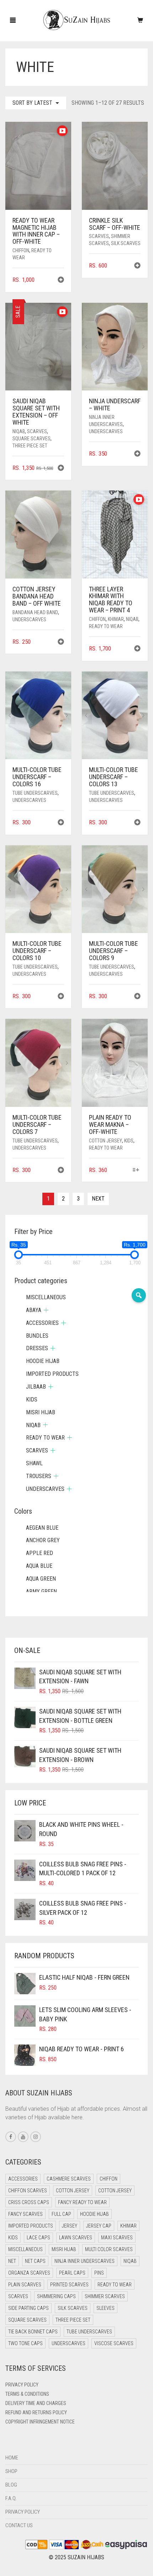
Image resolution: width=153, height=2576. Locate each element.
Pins (99, 2273)
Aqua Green (41, 1579)
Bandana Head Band (35, 612)
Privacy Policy (22, 2385)
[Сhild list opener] (46, 1310)
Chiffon (21, 250)
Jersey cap (99, 2226)
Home (12, 2458)
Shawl (34, 1463)
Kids (129, 1141)
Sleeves (105, 2308)
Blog (11, 2485)
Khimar (116, 619)
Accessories (42, 1323)
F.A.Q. (11, 2498)
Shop (11, 2471)
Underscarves (106, 431)
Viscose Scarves (114, 2343)
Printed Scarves (69, 2285)
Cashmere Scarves (69, 2179)
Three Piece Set (30, 446)
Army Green (41, 1592)
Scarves (99, 236)
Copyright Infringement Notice (40, 2422)
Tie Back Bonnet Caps (33, 2332)
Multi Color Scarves (109, 2249)
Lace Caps (38, 2238)
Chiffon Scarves (28, 2191)
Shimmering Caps (56, 2296)
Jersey (70, 2226)
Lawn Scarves (76, 2238)
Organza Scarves (29, 2273)
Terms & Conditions (27, 2394)
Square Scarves (31, 439)
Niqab (19, 431)
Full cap (61, 2214)
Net (12, 2261)
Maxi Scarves (117, 2238)
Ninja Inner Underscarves (85, 2261)
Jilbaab (36, 1387)
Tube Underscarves (35, 793)
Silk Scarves (126, 243)
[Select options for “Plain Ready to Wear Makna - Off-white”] (136, 1170)
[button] (61, 281)
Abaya (34, 1310)
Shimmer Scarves (105, 2296)
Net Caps (35, 2261)
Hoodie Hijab (43, 1361)
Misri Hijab (41, 1412)
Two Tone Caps (25, 2343)
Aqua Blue (39, 1566)
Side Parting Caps (28, 2308)
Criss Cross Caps (29, 2202)
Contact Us (19, 2525)
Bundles (37, 1336)
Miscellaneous (46, 1297)
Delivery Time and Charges (36, 2403)
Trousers (39, 1476)
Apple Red (39, 1553)
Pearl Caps (72, 2273)
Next (98, 1199)
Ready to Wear (106, 626)
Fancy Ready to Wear (82, 2202)
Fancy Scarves (25, 2214)
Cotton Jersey (105, 1141)
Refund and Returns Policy (36, 2412)
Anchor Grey (43, 1540)
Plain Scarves (25, 2285)
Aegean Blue (42, 1528)
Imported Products (52, 1374)
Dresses (37, 1348)
